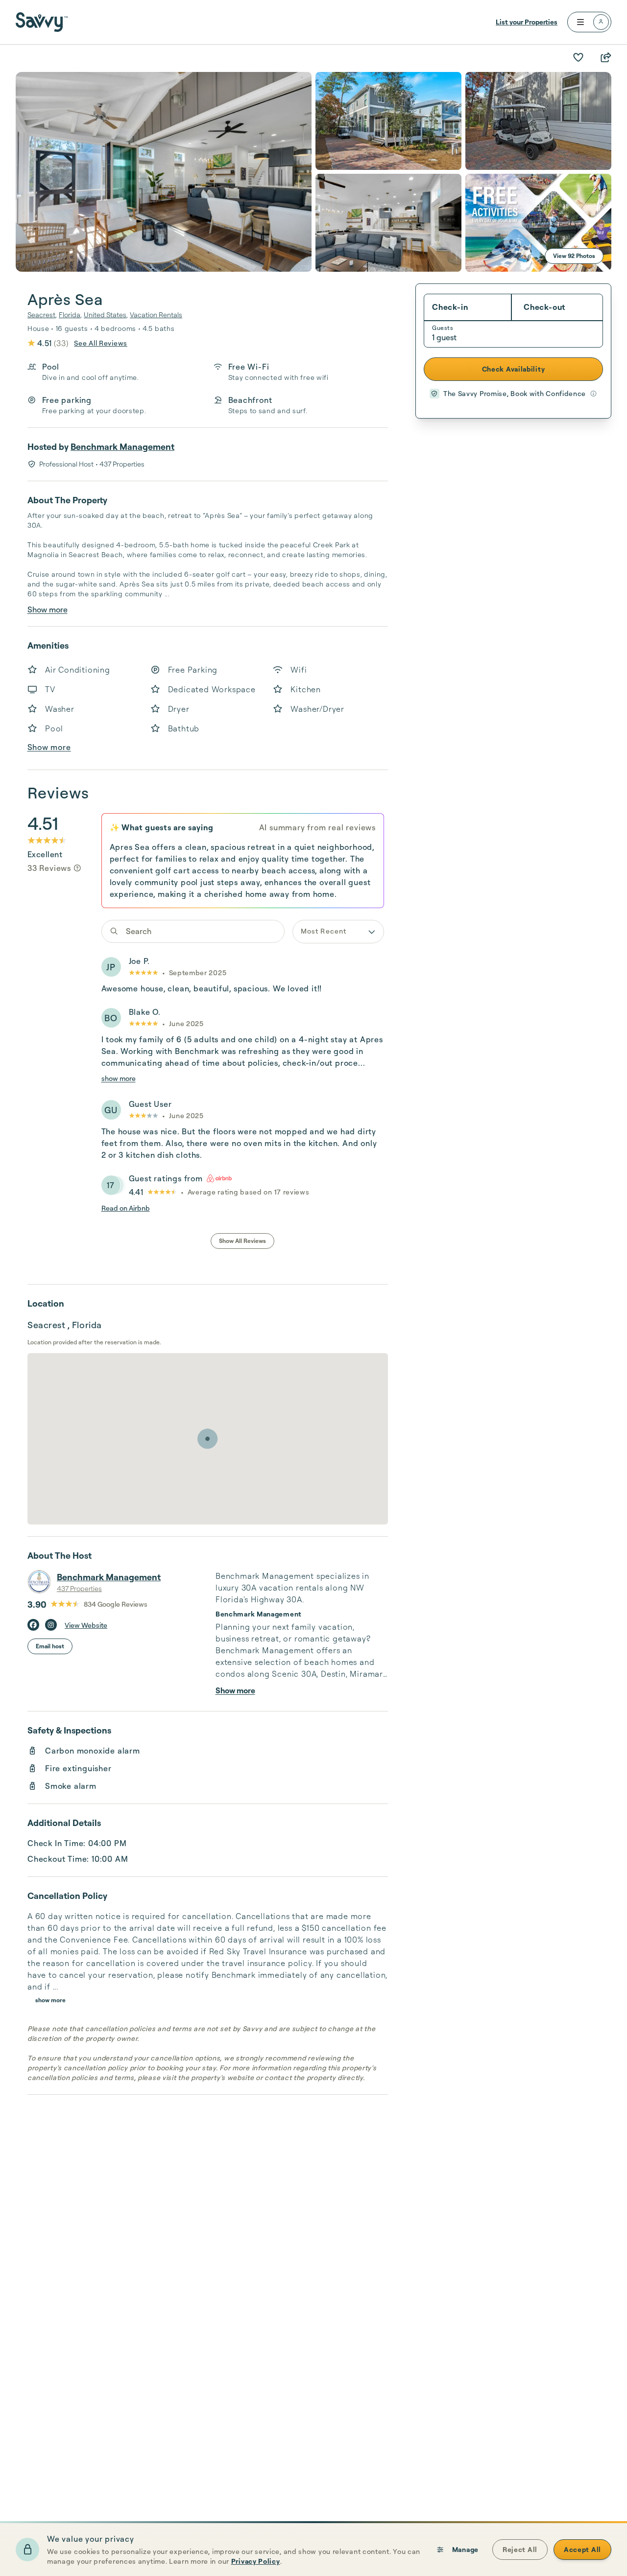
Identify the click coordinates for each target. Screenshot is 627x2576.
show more (119, 1078)
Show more (48, 609)
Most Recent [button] (324, 931)
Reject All (520, 2549)
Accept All (582, 2549)
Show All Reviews (242, 1241)
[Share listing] (605, 57)
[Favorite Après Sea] (578, 57)
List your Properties (527, 22)
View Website (86, 1625)
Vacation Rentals (156, 315)
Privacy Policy (256, 2561)
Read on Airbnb (126, 1208)
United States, (106, 315)
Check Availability (514, 369)
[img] (77, 868)
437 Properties (79, 1588)
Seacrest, (42, 315)
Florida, (70, 315)
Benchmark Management (122, 446)
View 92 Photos (574, 256)
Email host (50, 1646)
